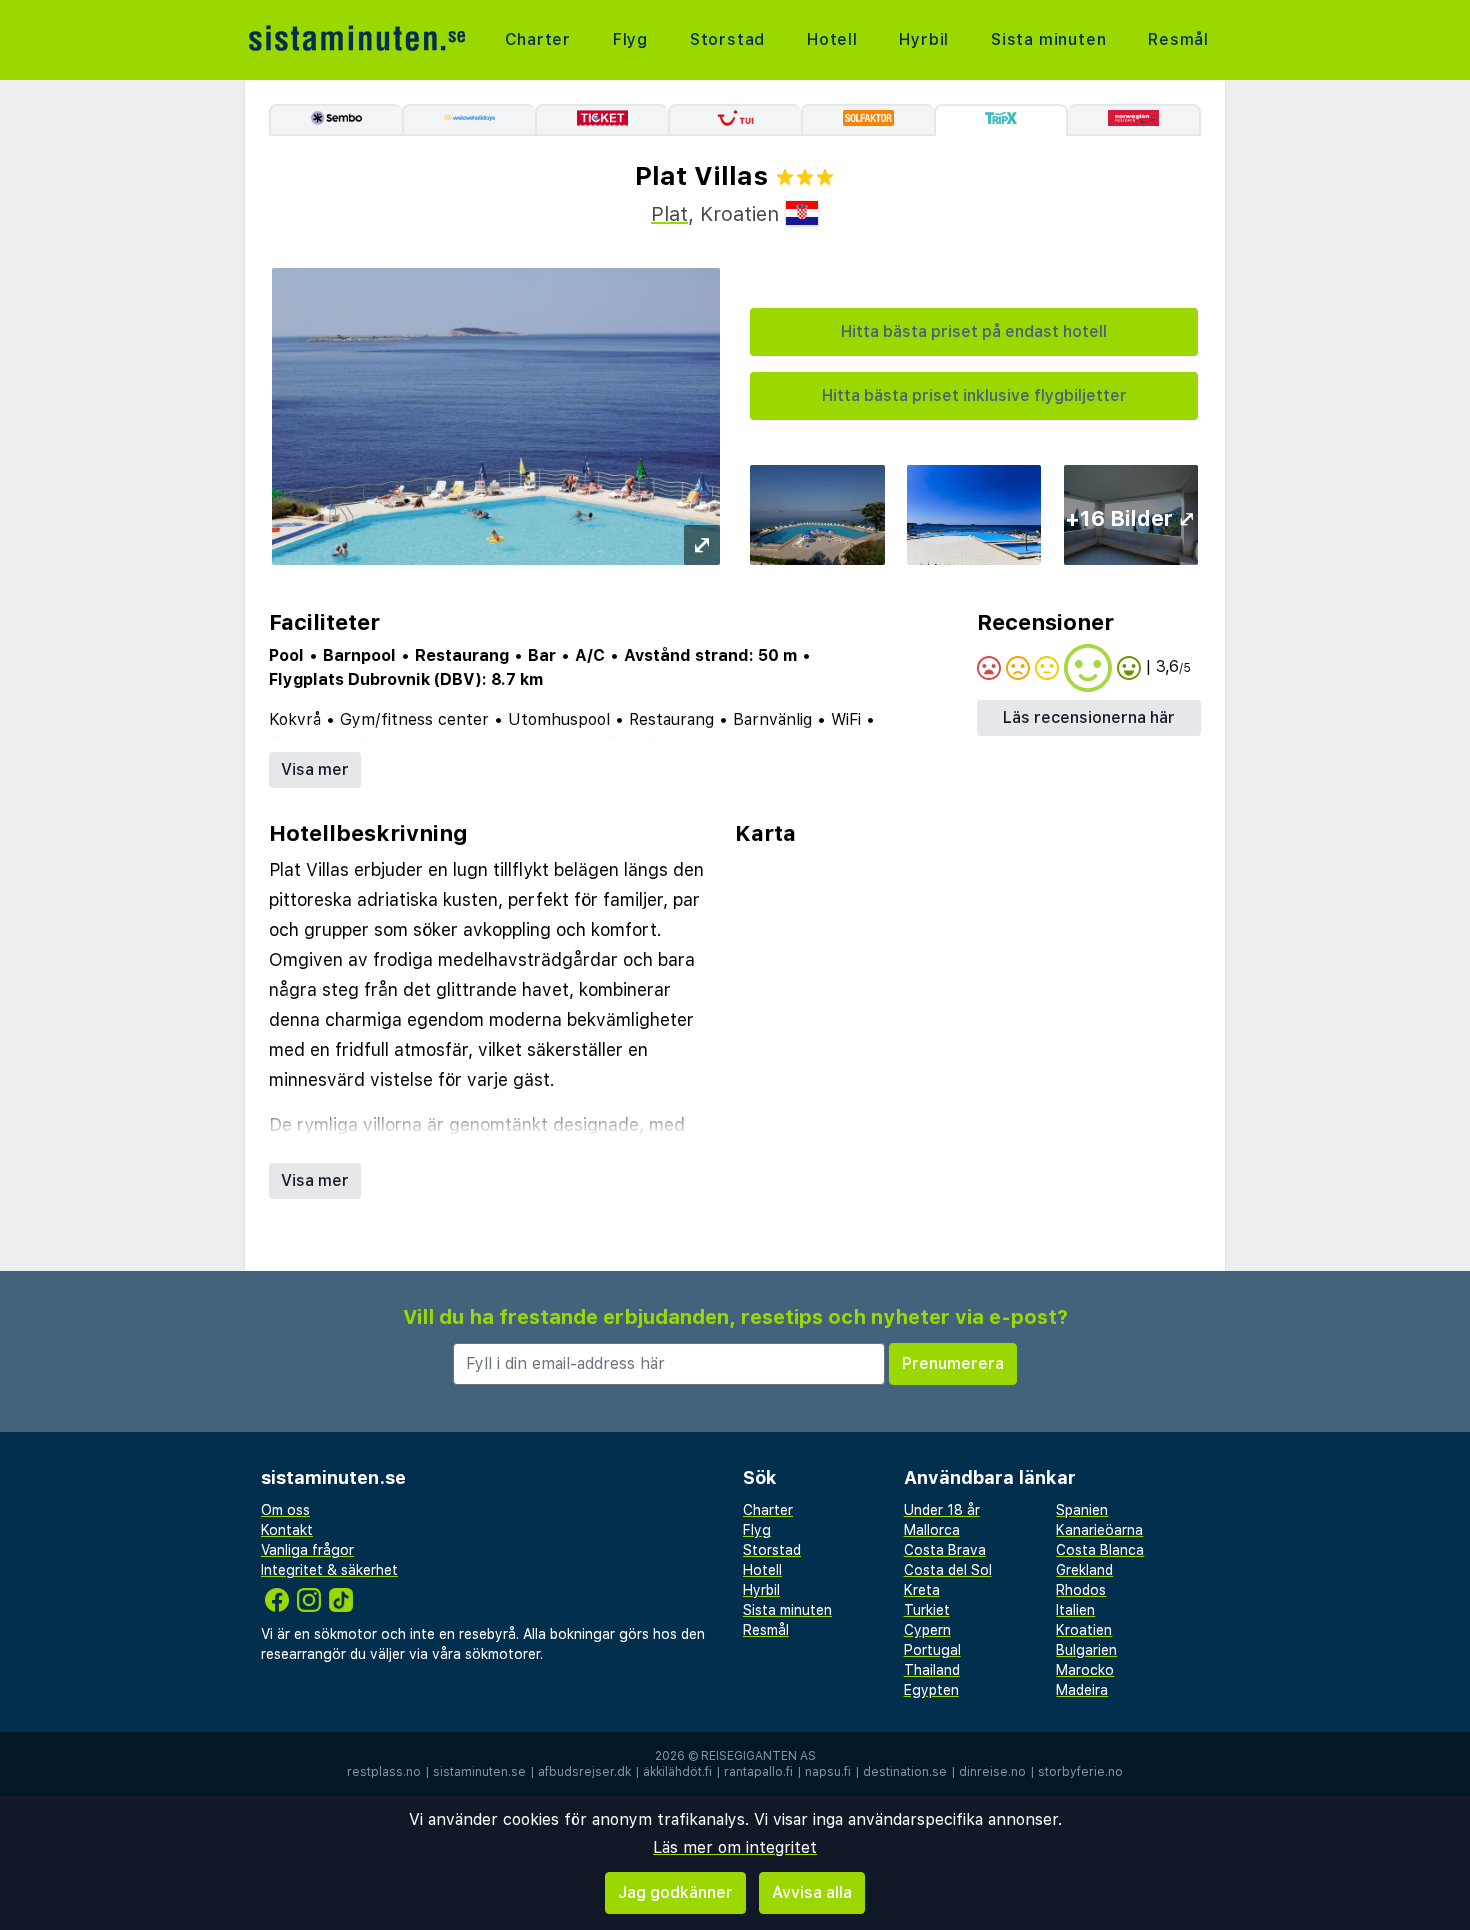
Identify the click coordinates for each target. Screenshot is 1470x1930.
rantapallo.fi (758, 1772)
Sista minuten (1048, 39)
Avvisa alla (812, 1892)
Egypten (931, 1690)
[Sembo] (335, 120)
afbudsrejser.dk (584, 1772)
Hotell (832, 39)
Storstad (727, 39)
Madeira (1082, 1690)
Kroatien (1084, 1630)
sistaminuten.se (479, 1772)
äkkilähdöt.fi (677, 1772)
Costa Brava (945, 1550)
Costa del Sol (948, 1570)
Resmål (1178, 39)
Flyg (630, 39)
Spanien (1082, 1510)
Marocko (1085, 1670)
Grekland (1084, 1570)
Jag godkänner (675, 1892)
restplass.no (384, 1772)
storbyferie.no (1080, 1772)
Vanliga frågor (307, 1550)
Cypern (927, 1630)
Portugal (932, 1650)
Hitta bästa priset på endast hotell (974, 331)
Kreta (922, 1590)
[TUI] (734, 120)
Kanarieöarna (1099, 1530)
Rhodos (1081, 1590)
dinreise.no (992, 1772)
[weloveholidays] (468, 120)
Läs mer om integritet (735, 1847)
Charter (538, 39)
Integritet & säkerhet (329, 1570)
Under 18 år (942, 1510)
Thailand (932, 1670)
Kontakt (287, 1530)
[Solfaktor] (867, 120)
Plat (669, 214)
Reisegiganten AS (758, 1756)
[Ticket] (601, 120)
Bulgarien (1086, 1650)
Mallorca (932, 1530)
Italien (1075, 1610)
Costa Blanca (1100, 1550)
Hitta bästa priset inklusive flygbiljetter (974, 395)
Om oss (285, 1510)
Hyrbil (924, 39)
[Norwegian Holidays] (1134, 120)
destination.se (905, 1772)
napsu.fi (828, 1772)
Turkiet (927, 1610)
